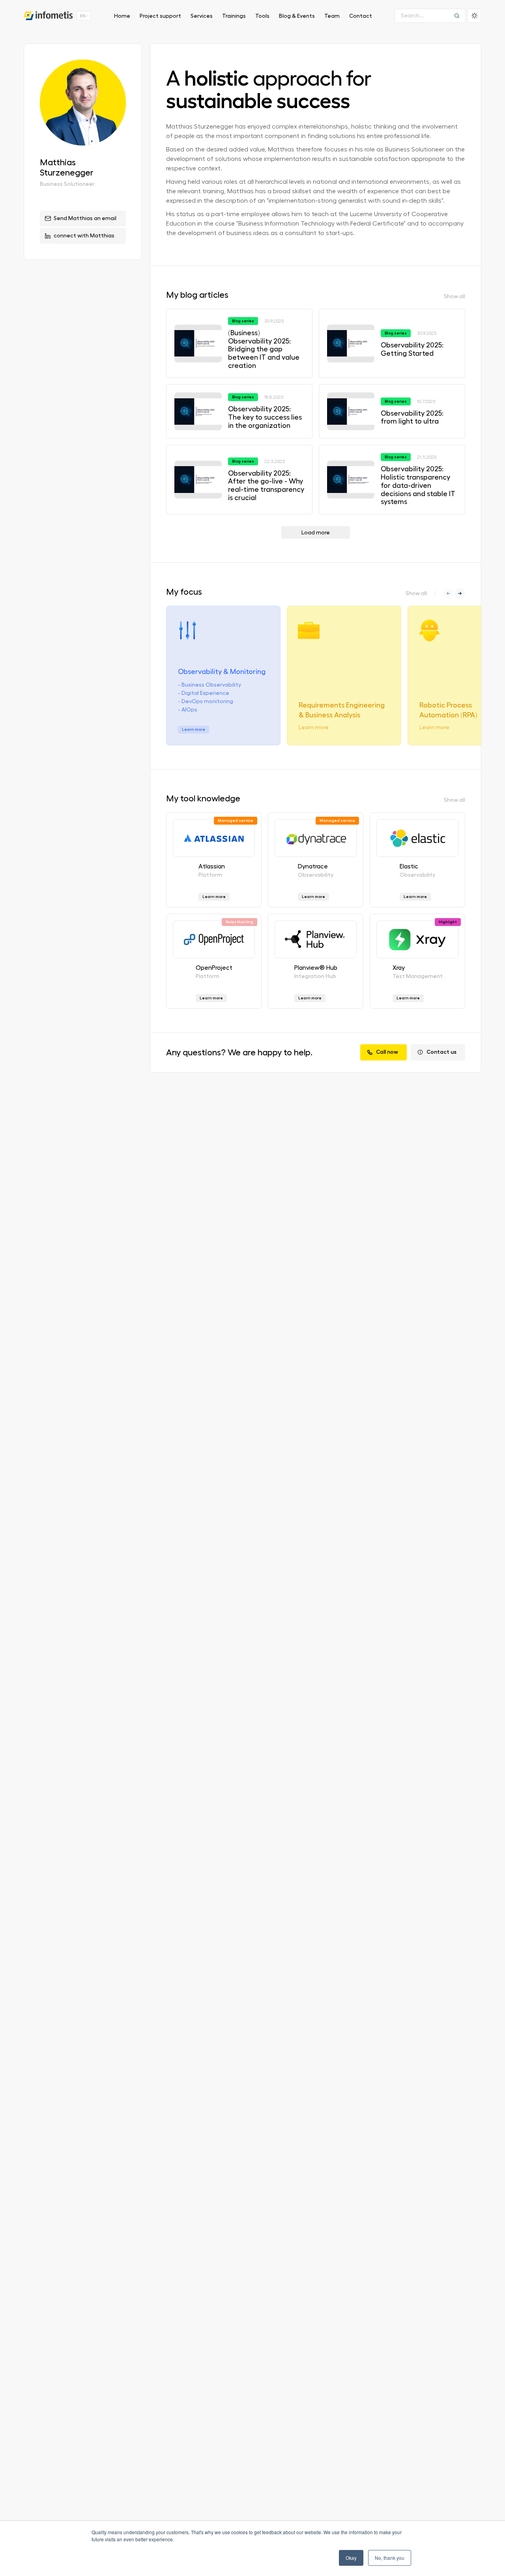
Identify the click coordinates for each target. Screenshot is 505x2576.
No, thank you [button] (390, 2558)
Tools (262, 16)
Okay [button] (351, 2558)
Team (332, 16)
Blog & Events (297, 16)
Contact (361, 16)
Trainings (234, 16)
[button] (460, 593)
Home (122, 16)
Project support (160, 16)
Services (202, 16)
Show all (454, 296)
